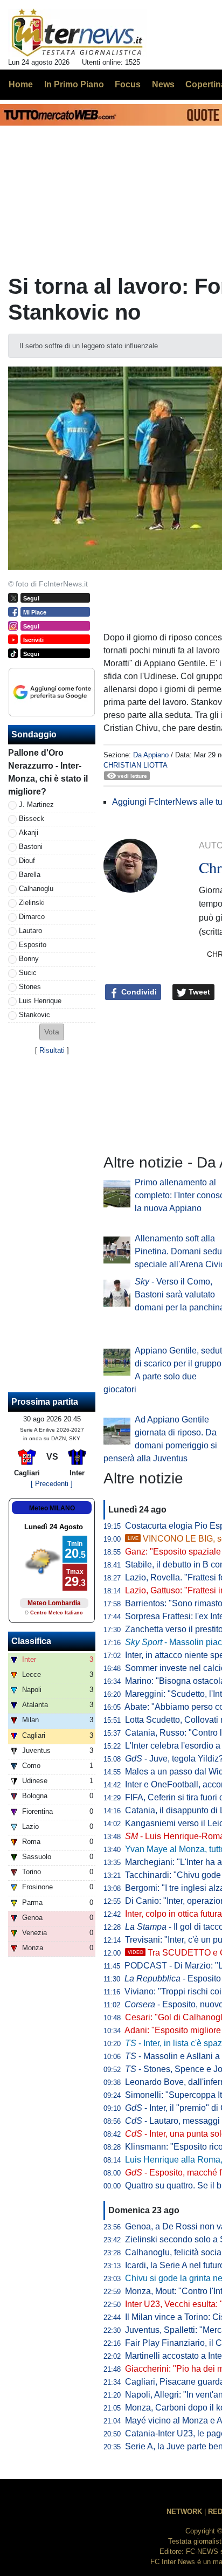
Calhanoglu (36, 889)
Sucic (28, 973)
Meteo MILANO (52, 1508)
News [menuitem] (163, 84)
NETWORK (184, 2512)
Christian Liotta (136, 765)
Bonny (29, 959)
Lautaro (30, 931)
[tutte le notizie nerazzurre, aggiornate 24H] (77, 33)
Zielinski (32, 903)
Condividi (138, 992)
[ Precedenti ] (52, 1484)
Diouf (27, 861)
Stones (30, 987)
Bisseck (32, 819)
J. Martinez (36, 804)
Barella (30, 875)
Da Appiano (151, 755)
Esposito (33, 945)
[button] (52, 1032)
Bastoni (31, 847)
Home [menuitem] (21, 84)
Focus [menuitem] (128, 84)
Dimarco (32, 917)
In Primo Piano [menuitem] (74, 84)
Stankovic (34, 1015)
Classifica (31, 1641)
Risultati (52, 1050)
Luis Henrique (40, 1001)
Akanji (29, 833)
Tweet (198, 992)
